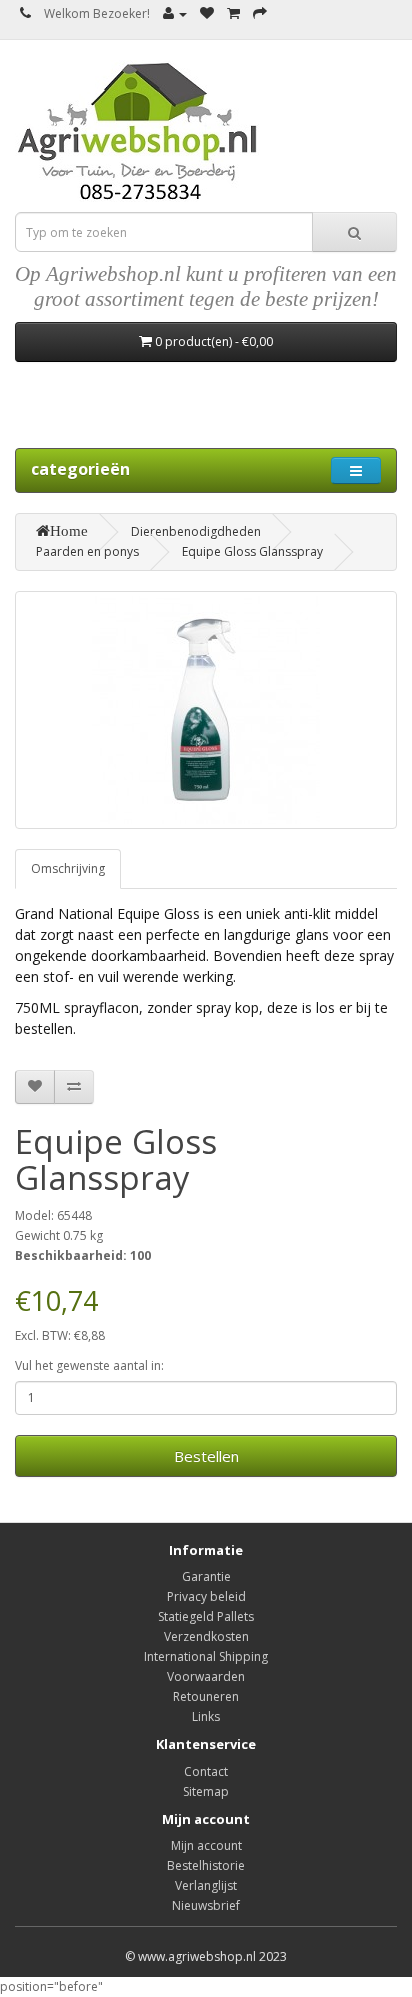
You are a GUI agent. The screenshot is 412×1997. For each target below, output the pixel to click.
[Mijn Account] (175, 13)
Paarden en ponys (87, 551)
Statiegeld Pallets (206, 1616)
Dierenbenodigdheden (196, 531)
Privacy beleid (206, 1596)
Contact (206, 1771)
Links (206, 1716)
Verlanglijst (206, 1885)
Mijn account (206, 1845)
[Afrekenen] (260, 13)
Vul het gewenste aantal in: (89, 1365)
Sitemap (206, 1791)
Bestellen (206, 1456)
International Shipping (206, 1656)
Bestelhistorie (206, 1865)
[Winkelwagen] (233, 13)
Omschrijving (68, 868)
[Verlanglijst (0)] (207, 13)
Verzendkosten (206, 1636)
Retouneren (206, 1696)
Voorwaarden (206, 1676)
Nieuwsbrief (206, 1905)
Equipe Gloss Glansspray (252, 551)
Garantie (206, 1576)
